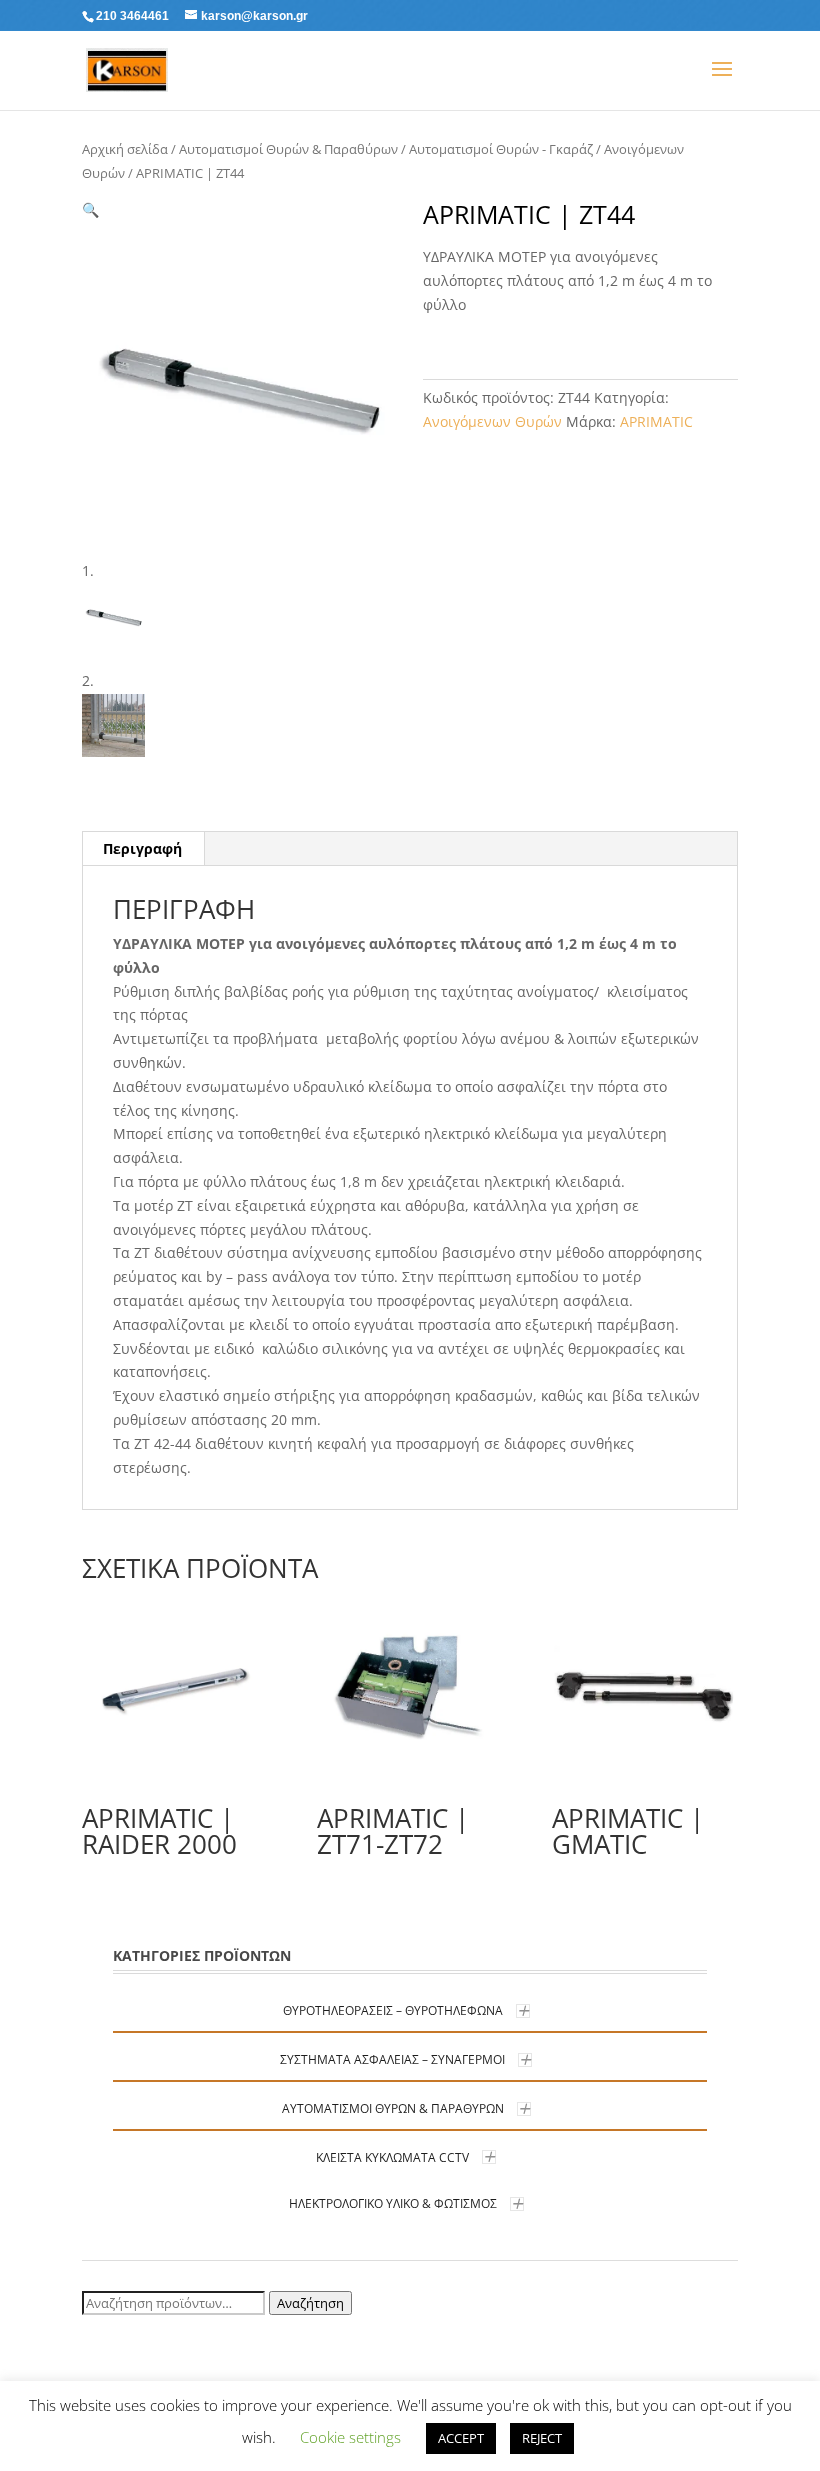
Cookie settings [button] (350, 2437)
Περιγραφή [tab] (142, 848)
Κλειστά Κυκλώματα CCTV (392, 2157)
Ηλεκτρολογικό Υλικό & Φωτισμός (393, 2203)
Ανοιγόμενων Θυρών (492, 421)
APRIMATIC (656, 421)
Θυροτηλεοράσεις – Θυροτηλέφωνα (393, 2010)
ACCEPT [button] (461, 2438)
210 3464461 (132, 16)
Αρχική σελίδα (125, 149)
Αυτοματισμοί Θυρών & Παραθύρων (288, 149)
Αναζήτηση (310, 2303)
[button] (90, 209)
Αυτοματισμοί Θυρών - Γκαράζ (501, 149)
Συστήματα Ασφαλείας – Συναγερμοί (392, 2059)
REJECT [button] (542, 2438)
